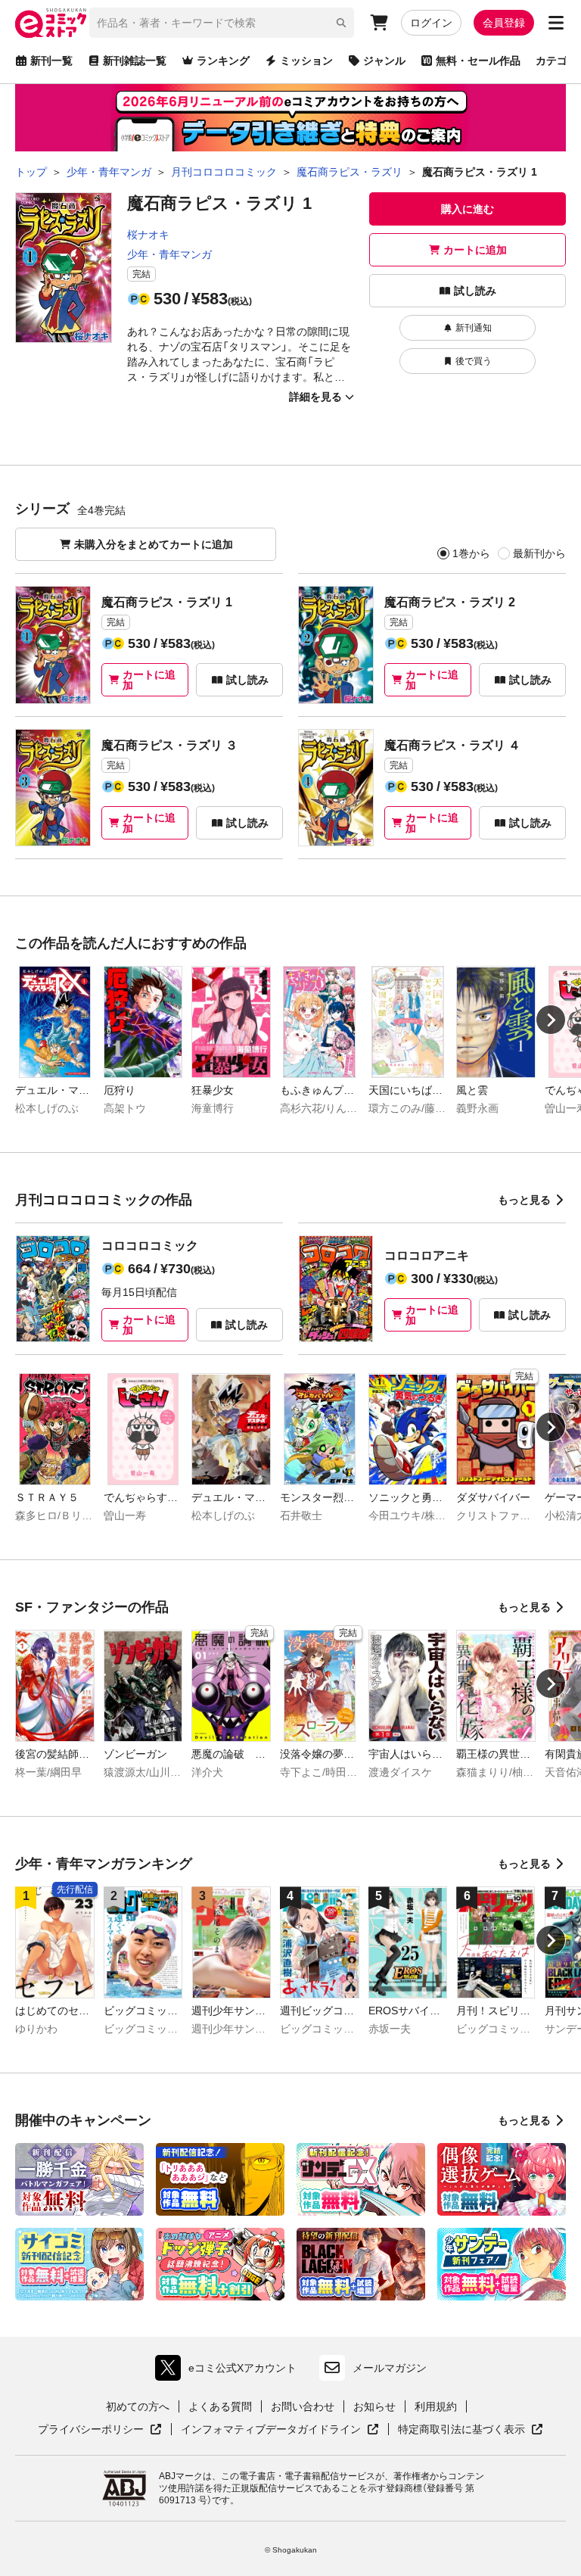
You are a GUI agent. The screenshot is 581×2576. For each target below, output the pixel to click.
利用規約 (436, 2406)
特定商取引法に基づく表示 (471, 2430)
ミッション (306, 61)
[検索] (341, 23)
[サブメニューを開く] (556, 23)
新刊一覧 (51, 61)
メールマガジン (390, 2368)
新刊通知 (474, 328)
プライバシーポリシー (100, 2430)
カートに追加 (475, 250)
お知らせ (374, 2406)
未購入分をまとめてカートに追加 (154, 544)
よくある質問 (220, 2406)
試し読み (475, 291)
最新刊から (539, 553)
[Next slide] (551, 1020)
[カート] (379, 23)
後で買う (474, 361)
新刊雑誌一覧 (135, 61)
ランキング (223, 61)
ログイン (431, 23)
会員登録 (504, 23)
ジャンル (384, 61)
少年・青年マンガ (169, 254)
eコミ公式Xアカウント (230, 2371)
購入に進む (468, 209)
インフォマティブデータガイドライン (271, 2430)
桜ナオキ (148, 235)
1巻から (471, 553)
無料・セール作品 (478, 61)
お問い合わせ (303, 2406)
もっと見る (524, 1200)
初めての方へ (138, 2406)
